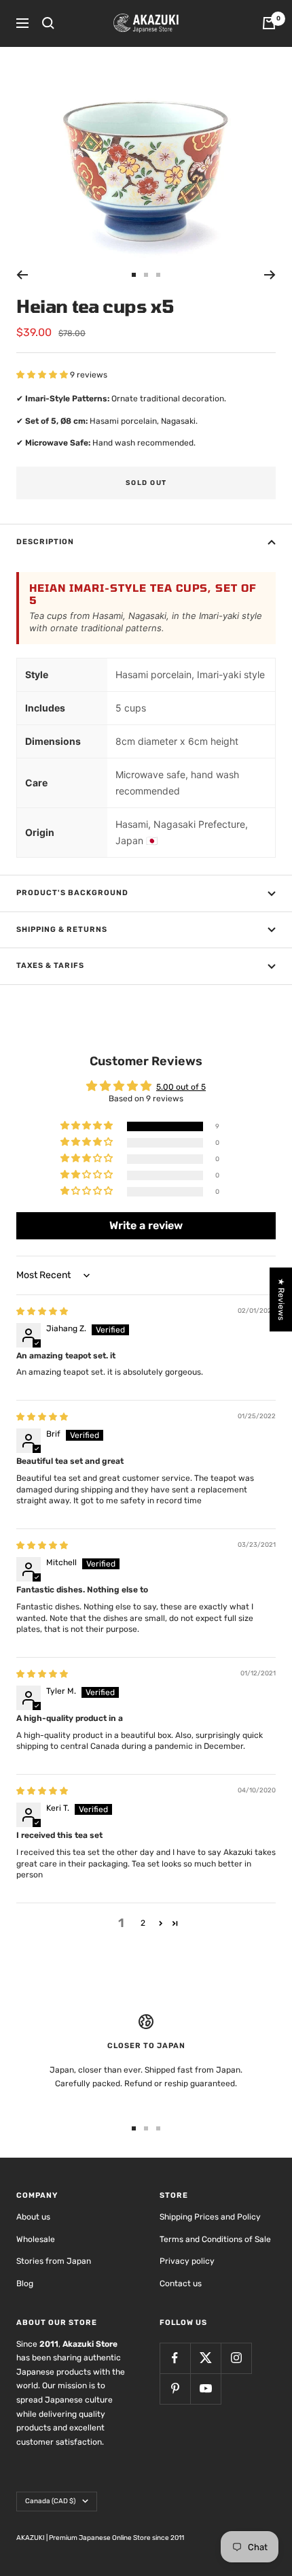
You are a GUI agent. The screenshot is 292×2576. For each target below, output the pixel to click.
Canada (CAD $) (50, 2501)
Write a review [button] (146, 1225)
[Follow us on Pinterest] (175, 2389)
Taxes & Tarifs (50, 966)
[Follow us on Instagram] (236, 2358)
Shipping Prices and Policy (210, 2217)
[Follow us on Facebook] (175, 2358)
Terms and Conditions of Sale (215, 2239)
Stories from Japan (54, 2261)
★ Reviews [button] (281, 1299)
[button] (43, 375)
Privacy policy (187, 2261)
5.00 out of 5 (181, 1087)
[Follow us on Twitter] (205, 2358)
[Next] (270, 275)
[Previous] (22, 275)
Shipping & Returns (62, 930)
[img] (42, 1311)
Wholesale (36, 2239)
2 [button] (143, 1923)
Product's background (72, 893)
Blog (25, 2284)
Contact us (181, 2284)
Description (45, 542)
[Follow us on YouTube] (205, 2389)
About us (33, 2217)
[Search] (48, 23)
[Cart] (269, 23)
